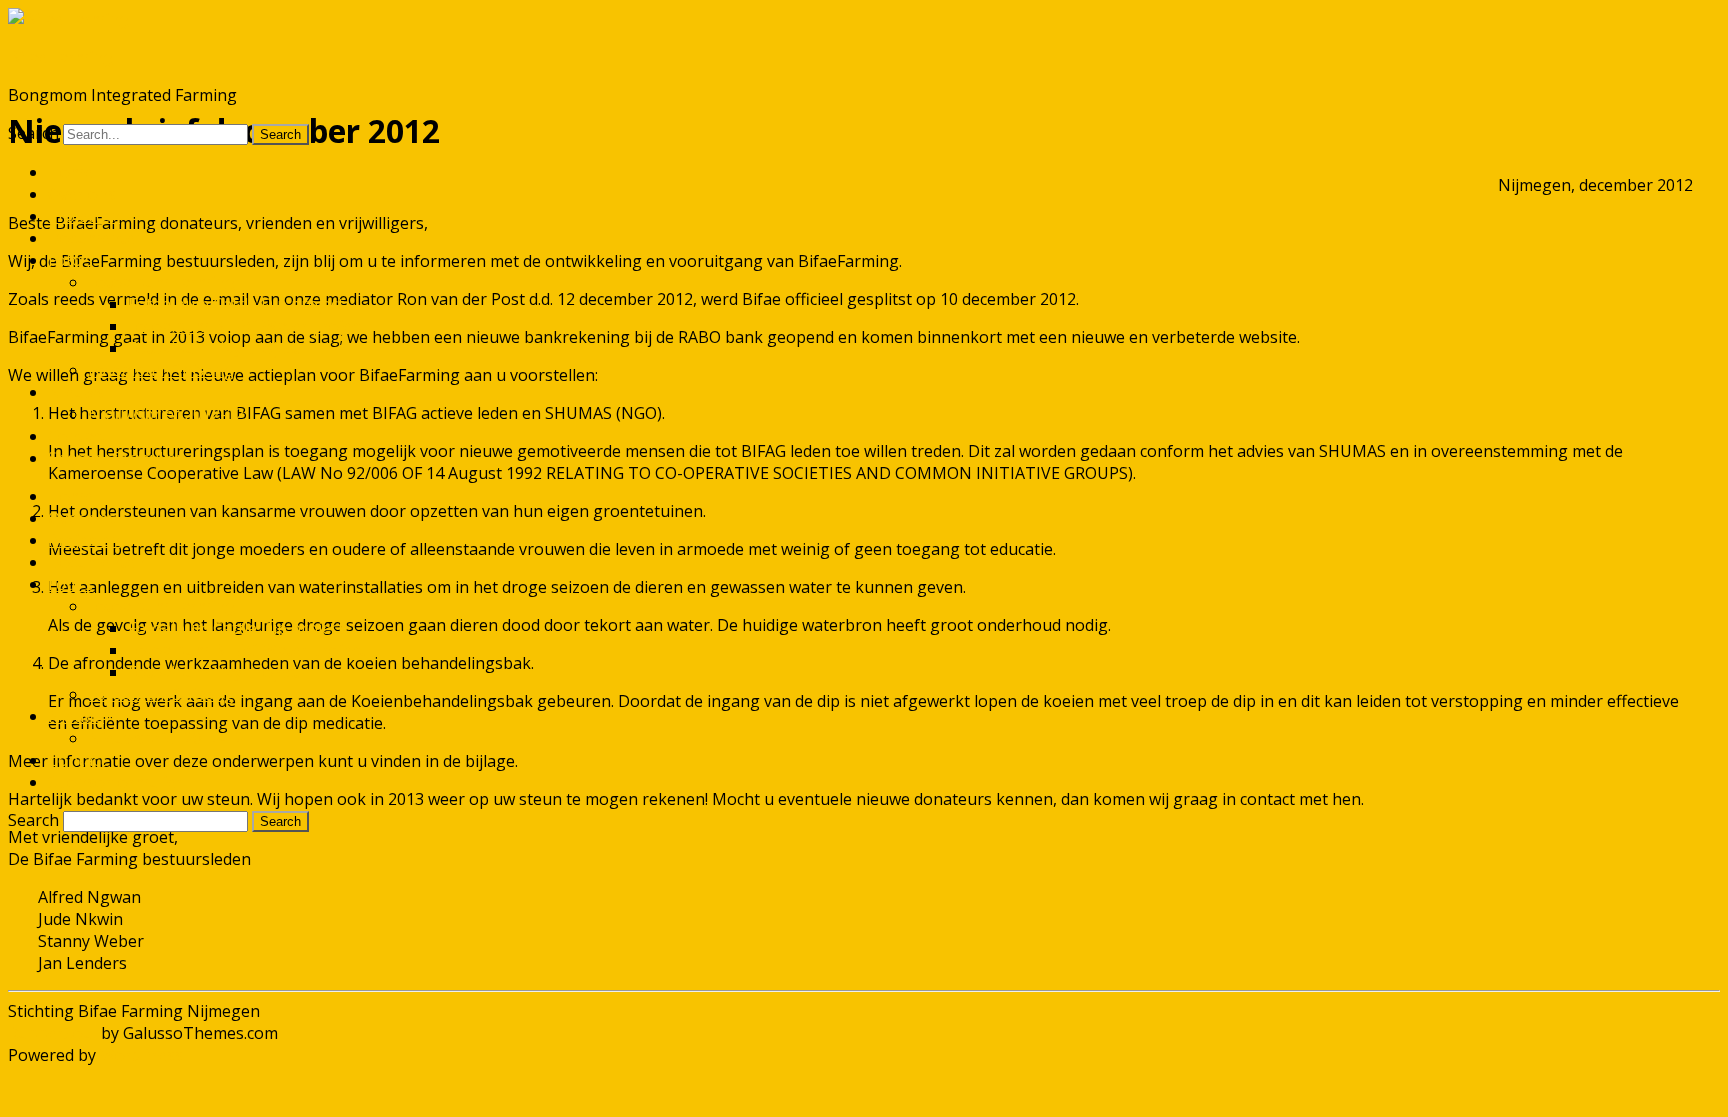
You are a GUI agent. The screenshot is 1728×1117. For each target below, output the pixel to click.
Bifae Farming (60, 57)
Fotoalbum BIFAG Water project (246, 326)
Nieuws (76, 392)
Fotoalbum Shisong (161, 370)
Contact (77, 436)
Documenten (96, 238)
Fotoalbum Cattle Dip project (236, 304)
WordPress (139, 1055)
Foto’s (70, 260)
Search (33, 133)
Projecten (84, 216)
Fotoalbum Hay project (213, 348)
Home (70, 172)
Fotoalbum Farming (161, 282)
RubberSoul (52, 1033)
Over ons (82, 194)
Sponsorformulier (115, 458)
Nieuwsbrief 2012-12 (166, 414)
